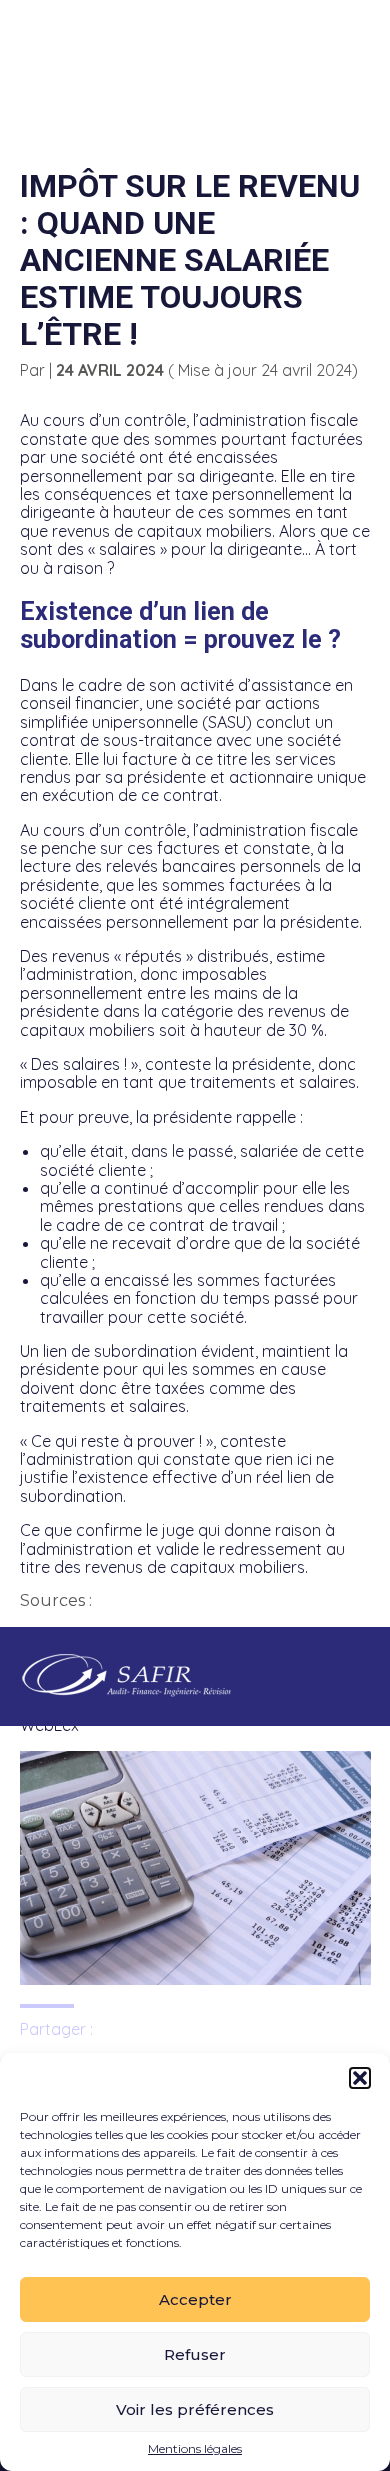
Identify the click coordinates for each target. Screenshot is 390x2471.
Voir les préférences (195, 2409)
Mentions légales (195, 2449)
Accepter (195, 2299)
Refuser (195, 2354)
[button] (360, 2078)
